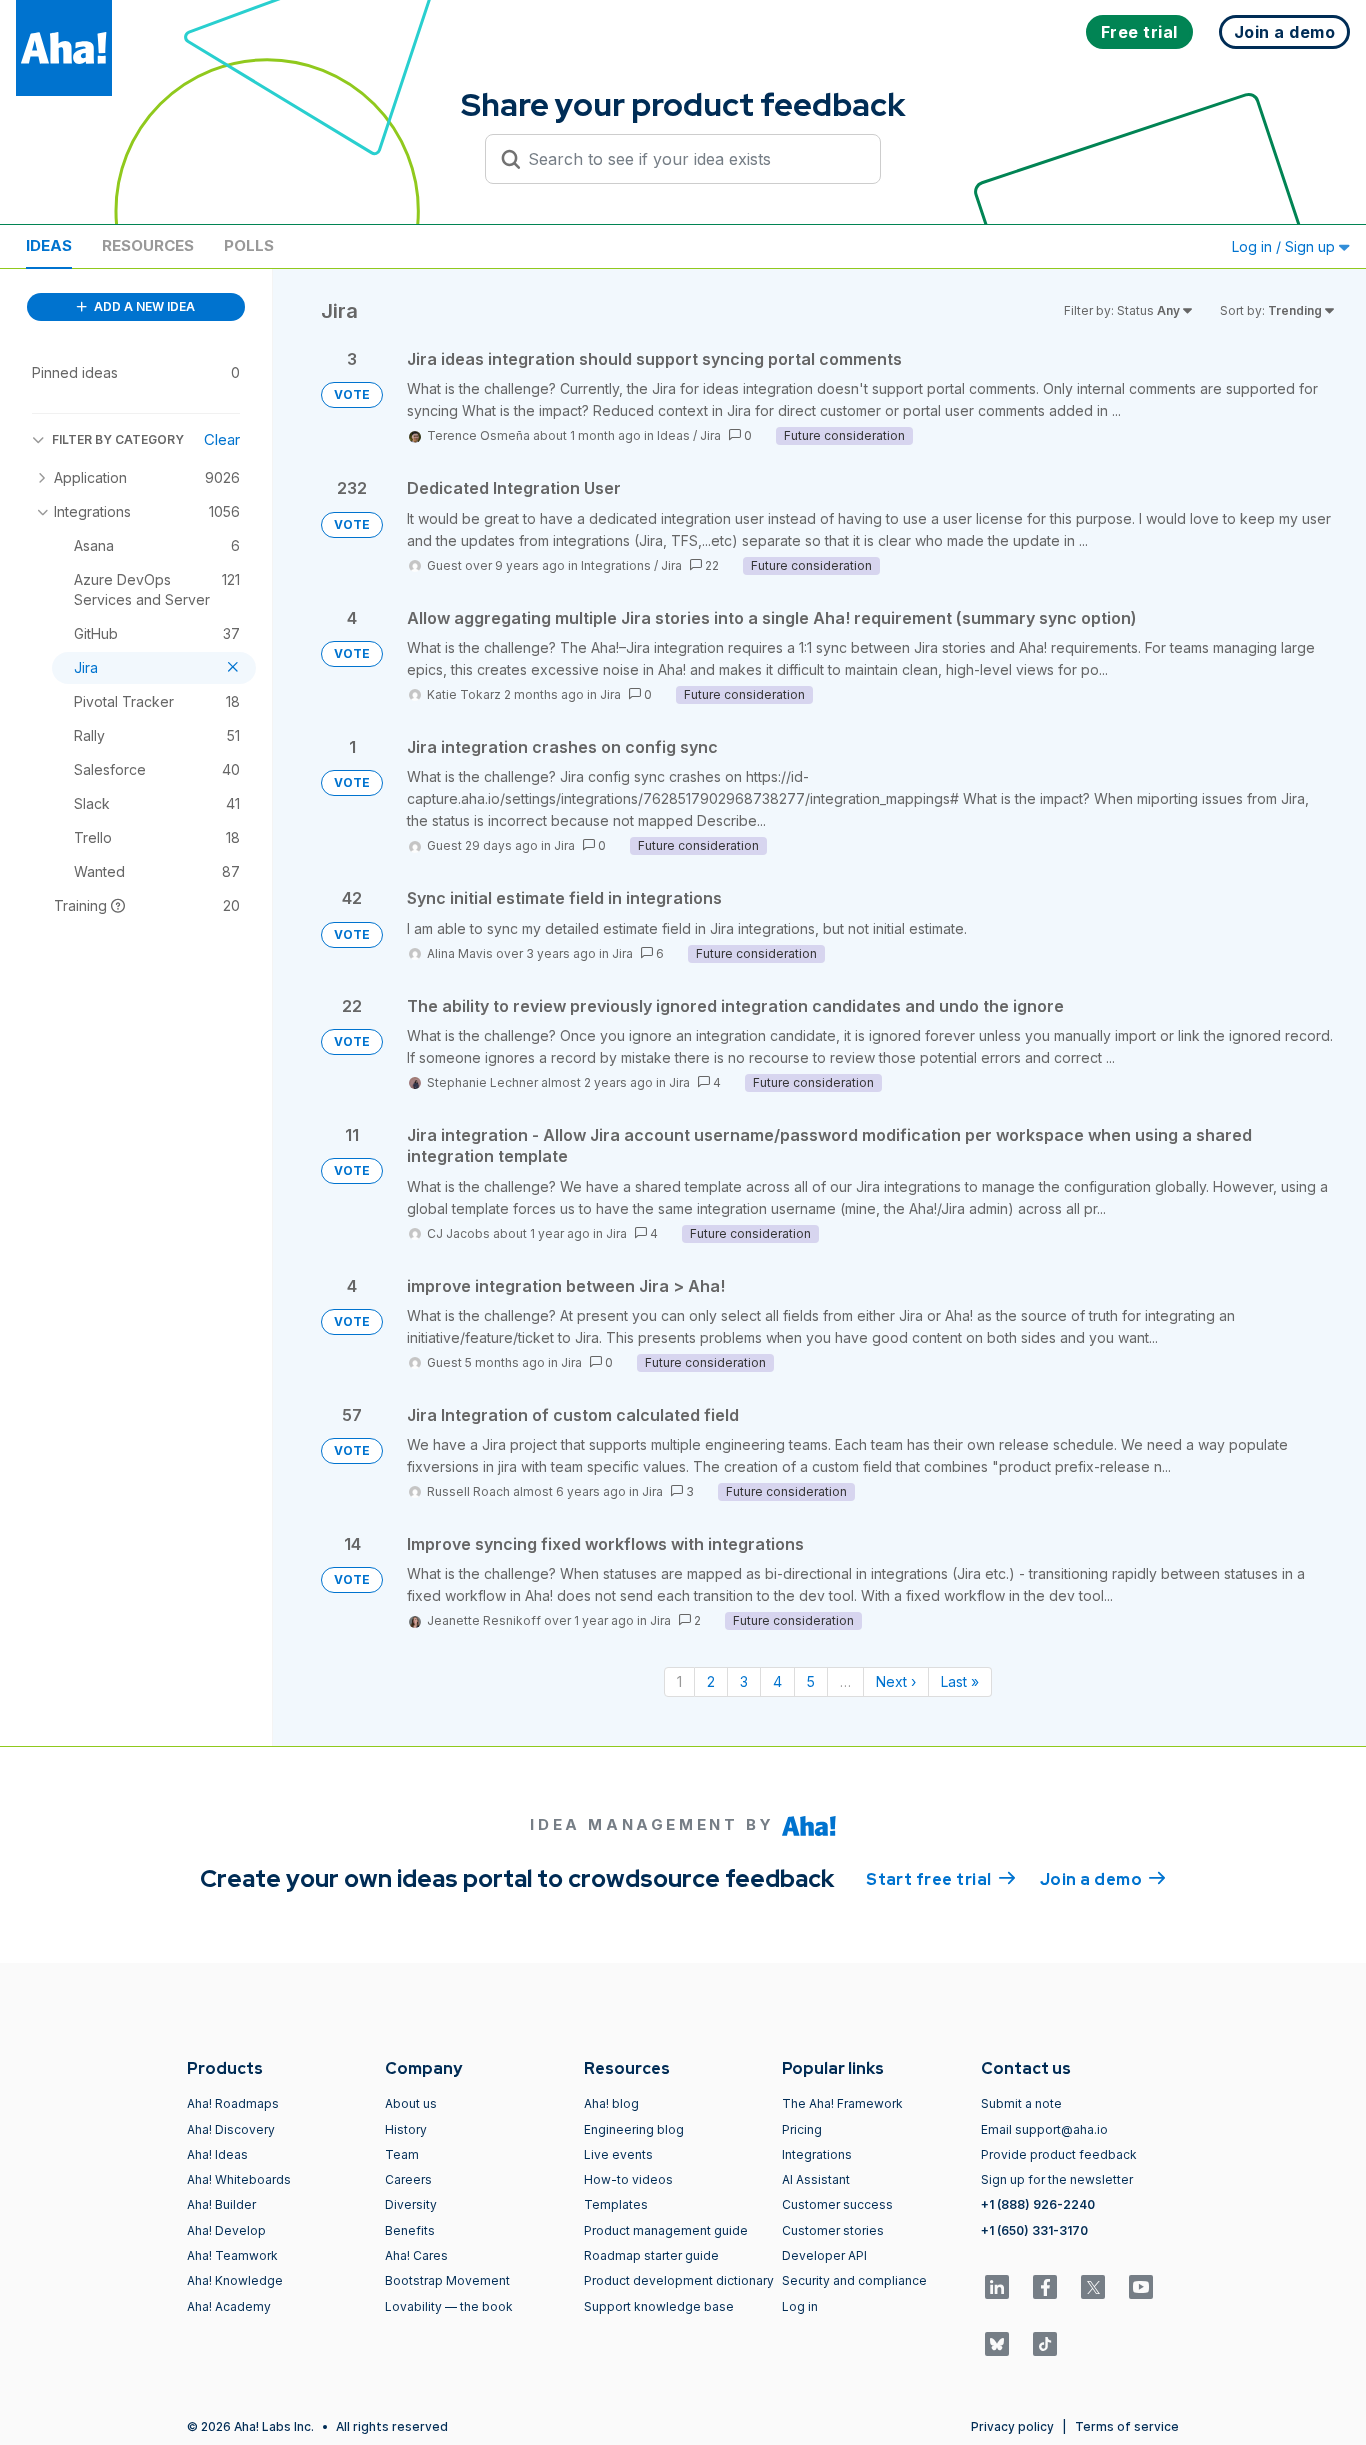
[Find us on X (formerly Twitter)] (1093, 2287)
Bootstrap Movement (447, 2280)
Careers (408, 2179)
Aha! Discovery (231, 2129)
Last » (960, 1681)
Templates (616, 2204)
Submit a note (1021, 2103)
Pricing (802, 2129)
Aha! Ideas (217, 2154)
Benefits (410, 2230)
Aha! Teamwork (232, 2255)
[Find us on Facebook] (1045, 2287)
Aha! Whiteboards (239, 2179)
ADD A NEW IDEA (143, 306)
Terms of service (1127, 2426)
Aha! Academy (229, 2306)
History (406, 2129)
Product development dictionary (679, 2280)
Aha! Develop (226, 2230)
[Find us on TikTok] (1045, 2344)
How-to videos (628, 2179)
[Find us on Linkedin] (997, 2287)
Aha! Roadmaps (233, 2103)
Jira (710, 435)
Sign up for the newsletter (1057, 2179)
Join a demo (1103, 1879)
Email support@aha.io (1044, 2129)
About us (411, 2103)
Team (402, 2154)
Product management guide (666, 2230)
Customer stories (833, 2230)
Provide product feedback (1059, 2154)
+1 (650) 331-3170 (1034, 2230)
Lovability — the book (449, 2306)
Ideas (49, 245)
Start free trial (941, 1879)
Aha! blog (611, 2103)
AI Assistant (816, 2179)
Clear (222, 439)
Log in (800, 2306)
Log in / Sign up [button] (1285, 246)
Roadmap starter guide (651, 2255)
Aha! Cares (416, 2255)
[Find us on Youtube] (1141, 2287)
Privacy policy (1012, 2426)
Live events (618, 2154)
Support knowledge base (659, 2306)
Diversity (411, 2204)
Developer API (824, 2255)
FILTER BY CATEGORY (118, 439)
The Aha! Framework (842, 2103)
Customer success (837, 2204)
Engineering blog (634, 2129)
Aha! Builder (221, 2204)
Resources (148, 245)
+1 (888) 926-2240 (1038, 2204)
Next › (896, 1681)
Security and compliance (854, 2280)
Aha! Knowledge (235, 2280)
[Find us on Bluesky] (997, 2344)
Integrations (616, 565)
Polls (249, 245)
